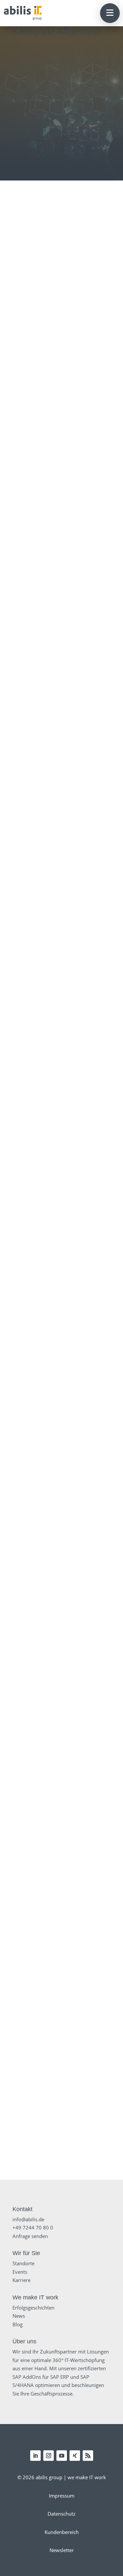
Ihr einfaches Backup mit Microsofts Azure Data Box (62, 1592)
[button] (110, 13)
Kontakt (22, 2209)
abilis (45, 695)
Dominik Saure (47, 567)
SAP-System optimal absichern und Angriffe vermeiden (62, 1720)
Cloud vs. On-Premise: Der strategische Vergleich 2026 (61, 284)
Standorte (23, 2263)
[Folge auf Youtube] (62, 2456)
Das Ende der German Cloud (62, 1467)
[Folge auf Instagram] (49, 2456)
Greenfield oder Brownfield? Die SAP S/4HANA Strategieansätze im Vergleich (61, 1972)
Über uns (24, 2341)
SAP (67, 575)
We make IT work (35, 2297)
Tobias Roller (47, 829)
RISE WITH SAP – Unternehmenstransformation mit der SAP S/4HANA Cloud (61, 810)
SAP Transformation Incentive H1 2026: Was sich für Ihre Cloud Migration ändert (62, 549)
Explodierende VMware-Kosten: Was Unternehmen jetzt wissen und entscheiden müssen (61, 415)
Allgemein (49, 308)
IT (65, 308)
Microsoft (85, 1488)
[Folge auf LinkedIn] (35, 2456)
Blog (18, 2324)
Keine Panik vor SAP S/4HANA (61, 1845)
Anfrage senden (30, 2236)
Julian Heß (45, 300)
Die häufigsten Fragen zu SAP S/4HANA (62, 1208)
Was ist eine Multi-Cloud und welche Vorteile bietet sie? (62, 2103)
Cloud (69, 837)
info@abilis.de (28, 2219)
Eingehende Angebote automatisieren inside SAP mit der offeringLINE (62, 944)
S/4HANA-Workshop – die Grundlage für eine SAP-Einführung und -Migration (62, 1078)
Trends (78, 308)
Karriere (21, 2280)
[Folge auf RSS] (88, 2456)
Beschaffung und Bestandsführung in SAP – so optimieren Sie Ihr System (61, 1339)
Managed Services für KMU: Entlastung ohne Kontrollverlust (61, 679)
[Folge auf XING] (75, 2456)
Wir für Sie (26, 2253)
